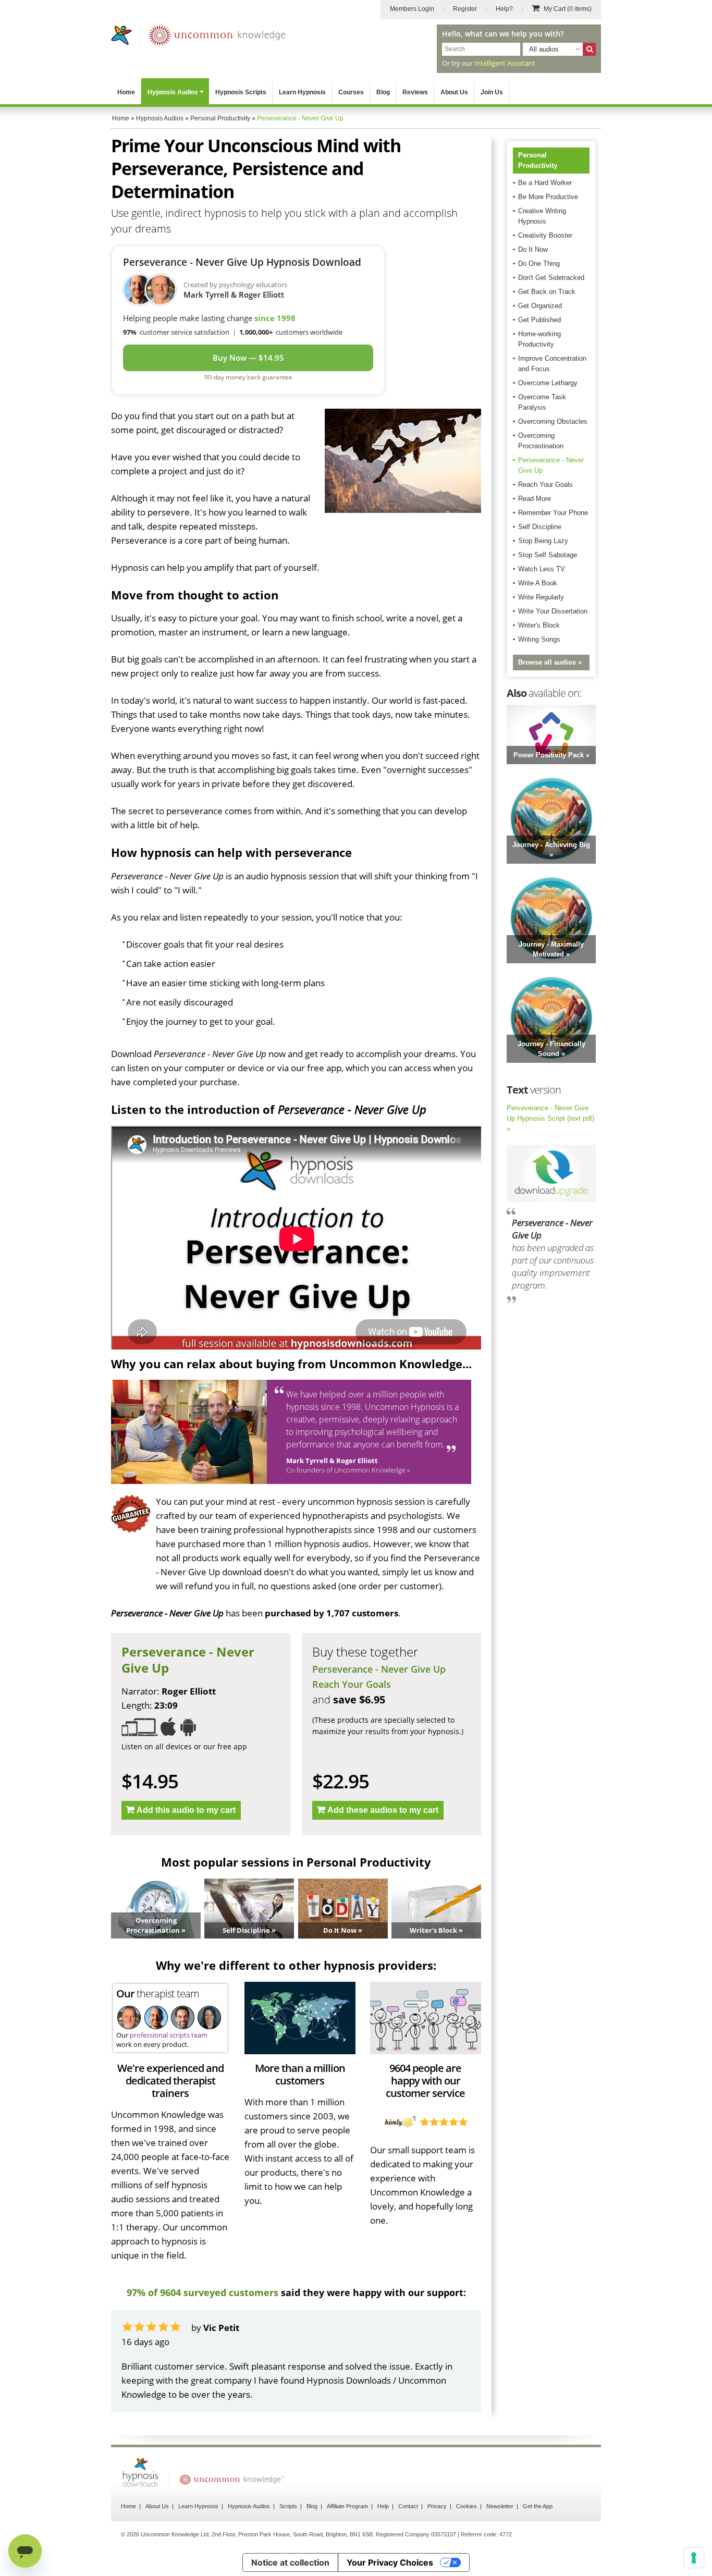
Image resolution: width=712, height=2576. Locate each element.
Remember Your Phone (553, 513)
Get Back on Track (547, 292)
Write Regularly (541, 597)
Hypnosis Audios (173, 92)
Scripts (288, 2506)
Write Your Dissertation (553, 611)
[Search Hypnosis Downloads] (589, 49)
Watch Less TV (542, 569)
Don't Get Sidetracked (551, 278)
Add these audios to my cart (383, 1810)
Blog (383, 92)
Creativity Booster (545, 235)
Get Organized (540, 306)
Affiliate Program (347, 2506)
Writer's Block (539, 625)
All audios (544, 49)
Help (383, 2506)
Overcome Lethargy (548, 383)
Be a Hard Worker (545, 183)
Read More (535, 499)
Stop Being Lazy (543, 541)
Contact (408, 2506)
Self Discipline (540, 527)
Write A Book (538, 583)
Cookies (467, 2506)
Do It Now (533, 249)
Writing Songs (539, 639)
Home (126, 92)
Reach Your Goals (352, 1684)
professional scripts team (169, 2035)
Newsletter (500, 2506)
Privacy (437, 2506)
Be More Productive (548, 197)
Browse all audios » (550, 662)
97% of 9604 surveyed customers (202, 2292)
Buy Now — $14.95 (248, 358)
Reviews (415, 92)
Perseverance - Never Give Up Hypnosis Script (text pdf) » (550, 1118)
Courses (351, 92)
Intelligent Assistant (505, 63)
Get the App (538, 2506)
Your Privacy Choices (390, 2562)
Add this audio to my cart (186, 1810)
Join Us (492, 92)
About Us (454, 92)
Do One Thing (539, 263)
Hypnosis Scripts (241, 92)
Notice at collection (290, 2562)
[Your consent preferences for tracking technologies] (694, 2558)
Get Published (539, 320)
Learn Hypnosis (302, 92)
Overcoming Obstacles (553, 421)
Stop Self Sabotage (548, 555)
